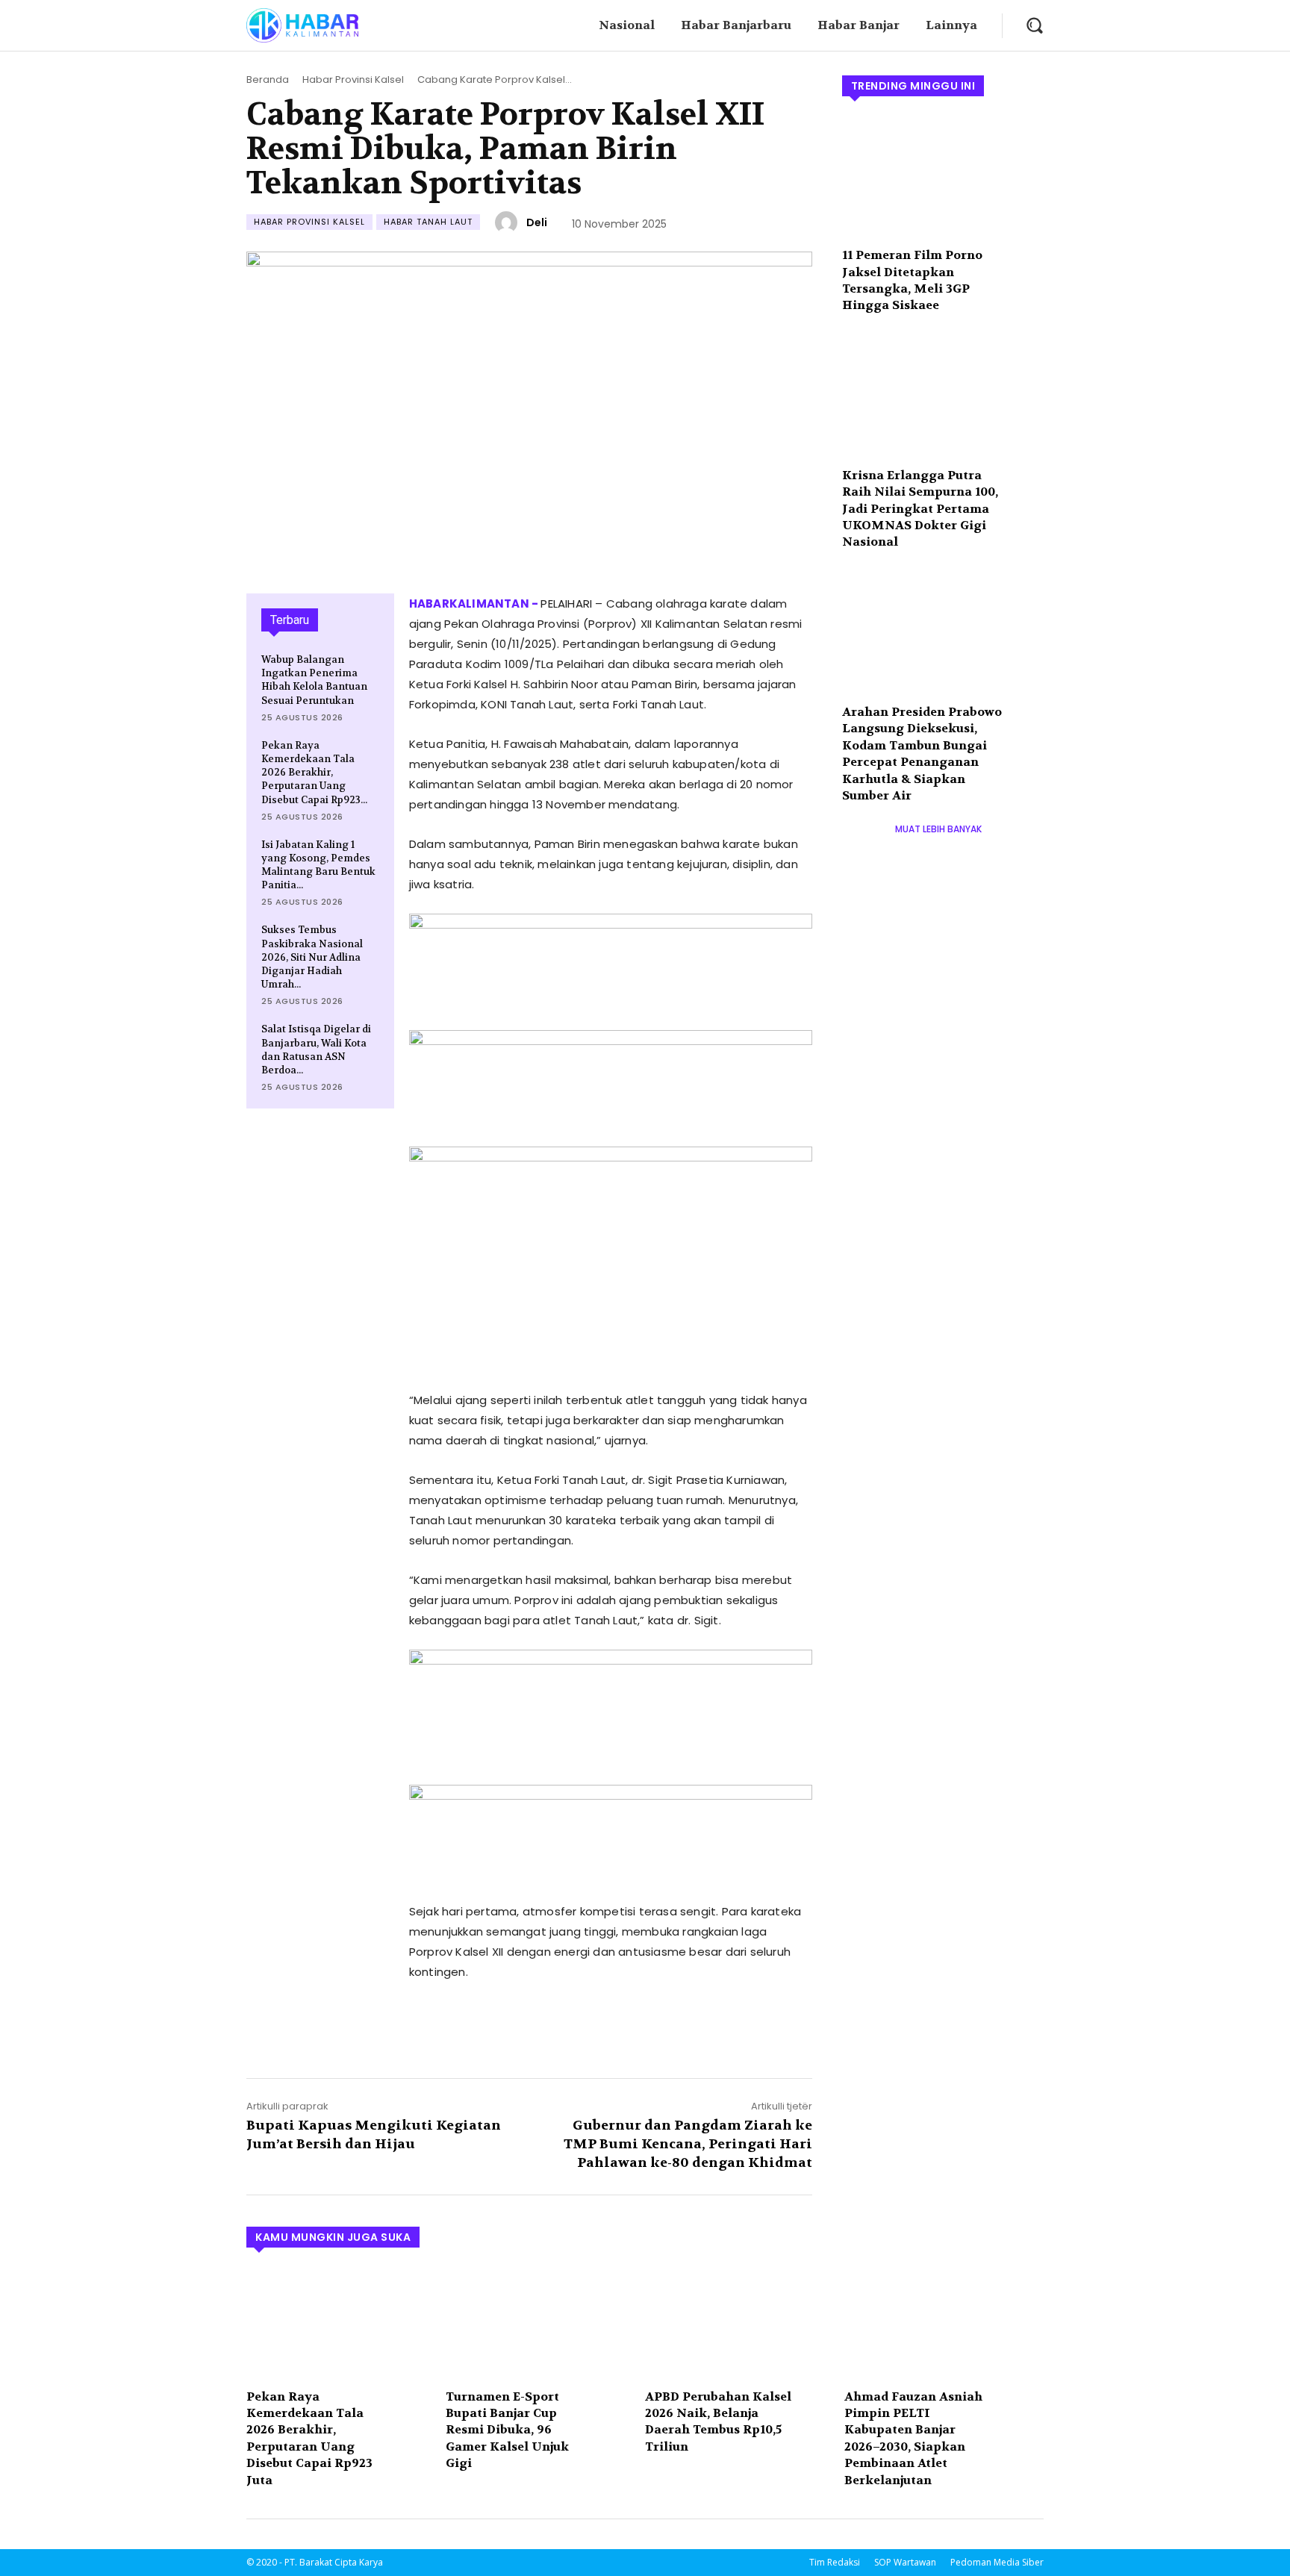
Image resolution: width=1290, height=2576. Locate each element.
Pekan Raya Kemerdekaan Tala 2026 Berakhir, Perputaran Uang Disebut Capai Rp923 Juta (309, 2438)
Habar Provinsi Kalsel (353, 79)
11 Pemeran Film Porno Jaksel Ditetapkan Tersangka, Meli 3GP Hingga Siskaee (912, 280)
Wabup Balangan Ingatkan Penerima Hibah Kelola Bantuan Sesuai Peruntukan (314, 680)
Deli (537, 222)
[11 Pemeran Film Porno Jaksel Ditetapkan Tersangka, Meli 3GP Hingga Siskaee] (943, 177)
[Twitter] (458, 2028)
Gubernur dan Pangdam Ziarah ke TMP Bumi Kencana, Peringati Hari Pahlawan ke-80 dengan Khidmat (688, 2144)
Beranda (268, 79)
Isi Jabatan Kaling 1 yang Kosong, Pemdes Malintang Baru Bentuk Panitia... (318, 865)
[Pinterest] (493, 2028)
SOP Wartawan (905, 2562)
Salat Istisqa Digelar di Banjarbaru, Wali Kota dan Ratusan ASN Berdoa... (316, 1050)
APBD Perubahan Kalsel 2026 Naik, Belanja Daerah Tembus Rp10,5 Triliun (718, 2421)
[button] (1034, 25)
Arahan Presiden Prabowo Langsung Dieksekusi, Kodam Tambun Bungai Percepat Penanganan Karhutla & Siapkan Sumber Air (922, 754)
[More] (562, 2028)
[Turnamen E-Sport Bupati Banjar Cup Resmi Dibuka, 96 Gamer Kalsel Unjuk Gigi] (538, 2323)
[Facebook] (424, 2028)
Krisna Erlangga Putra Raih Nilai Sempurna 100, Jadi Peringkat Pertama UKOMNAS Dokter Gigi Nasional (920, 509)
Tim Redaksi (835, 2562)
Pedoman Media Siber (997, 2562)
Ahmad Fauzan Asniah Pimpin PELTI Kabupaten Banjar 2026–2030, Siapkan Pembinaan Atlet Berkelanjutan (913, 2438)
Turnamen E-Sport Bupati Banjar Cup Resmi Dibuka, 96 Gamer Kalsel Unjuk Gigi (507, 2430)
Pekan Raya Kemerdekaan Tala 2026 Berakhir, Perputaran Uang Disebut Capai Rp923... (314, 773)
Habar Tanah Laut (428, 222)
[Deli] (508, 222)
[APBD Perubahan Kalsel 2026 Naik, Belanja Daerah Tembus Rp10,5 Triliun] (737, 2323)
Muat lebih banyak (938, 829)
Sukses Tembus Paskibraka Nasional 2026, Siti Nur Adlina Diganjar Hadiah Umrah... (312, 957)
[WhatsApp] (527, 2028)
